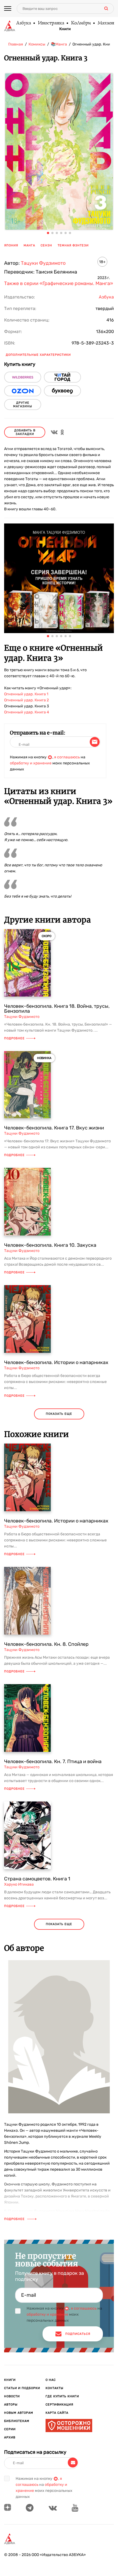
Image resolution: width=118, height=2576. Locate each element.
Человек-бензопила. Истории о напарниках (56, 1362)
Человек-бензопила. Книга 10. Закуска (50, 1245)
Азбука (23, 23)
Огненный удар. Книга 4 (27, 712)
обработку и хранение (31, 763)
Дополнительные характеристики (38, 355)
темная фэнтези (73, 245)
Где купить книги (62, 2396)
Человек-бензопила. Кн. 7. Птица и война (53, 1761)
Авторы (11, 2405)
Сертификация (59, 2405)
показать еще (59, 1414)
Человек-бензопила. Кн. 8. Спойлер (46, 1644)
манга (29, 245)
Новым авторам (19, 2413)
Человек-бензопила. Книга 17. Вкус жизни (54, 1128)
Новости (12, 2396)
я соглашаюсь (67, 757)
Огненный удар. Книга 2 (26, 700)
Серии (10, 2429)
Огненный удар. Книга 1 (26, 694)
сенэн (46, 245)
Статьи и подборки (22, 2388)
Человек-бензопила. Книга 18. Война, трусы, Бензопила (57, 1009)
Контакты (54, 2388)
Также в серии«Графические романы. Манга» (59, 283)
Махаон (106, 23)
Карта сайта (57, 2413)
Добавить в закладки (25, 432)
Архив (10, 2437)
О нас (51, 2380)
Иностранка (51, 23)
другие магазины (23, 405)
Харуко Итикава (19, 1884)
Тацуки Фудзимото (43, 263)
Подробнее (14, 1038)
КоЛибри (81, 23)
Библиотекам (17, 2421)
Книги (65, 29)
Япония (11, 245)
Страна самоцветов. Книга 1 (37, 1879)
